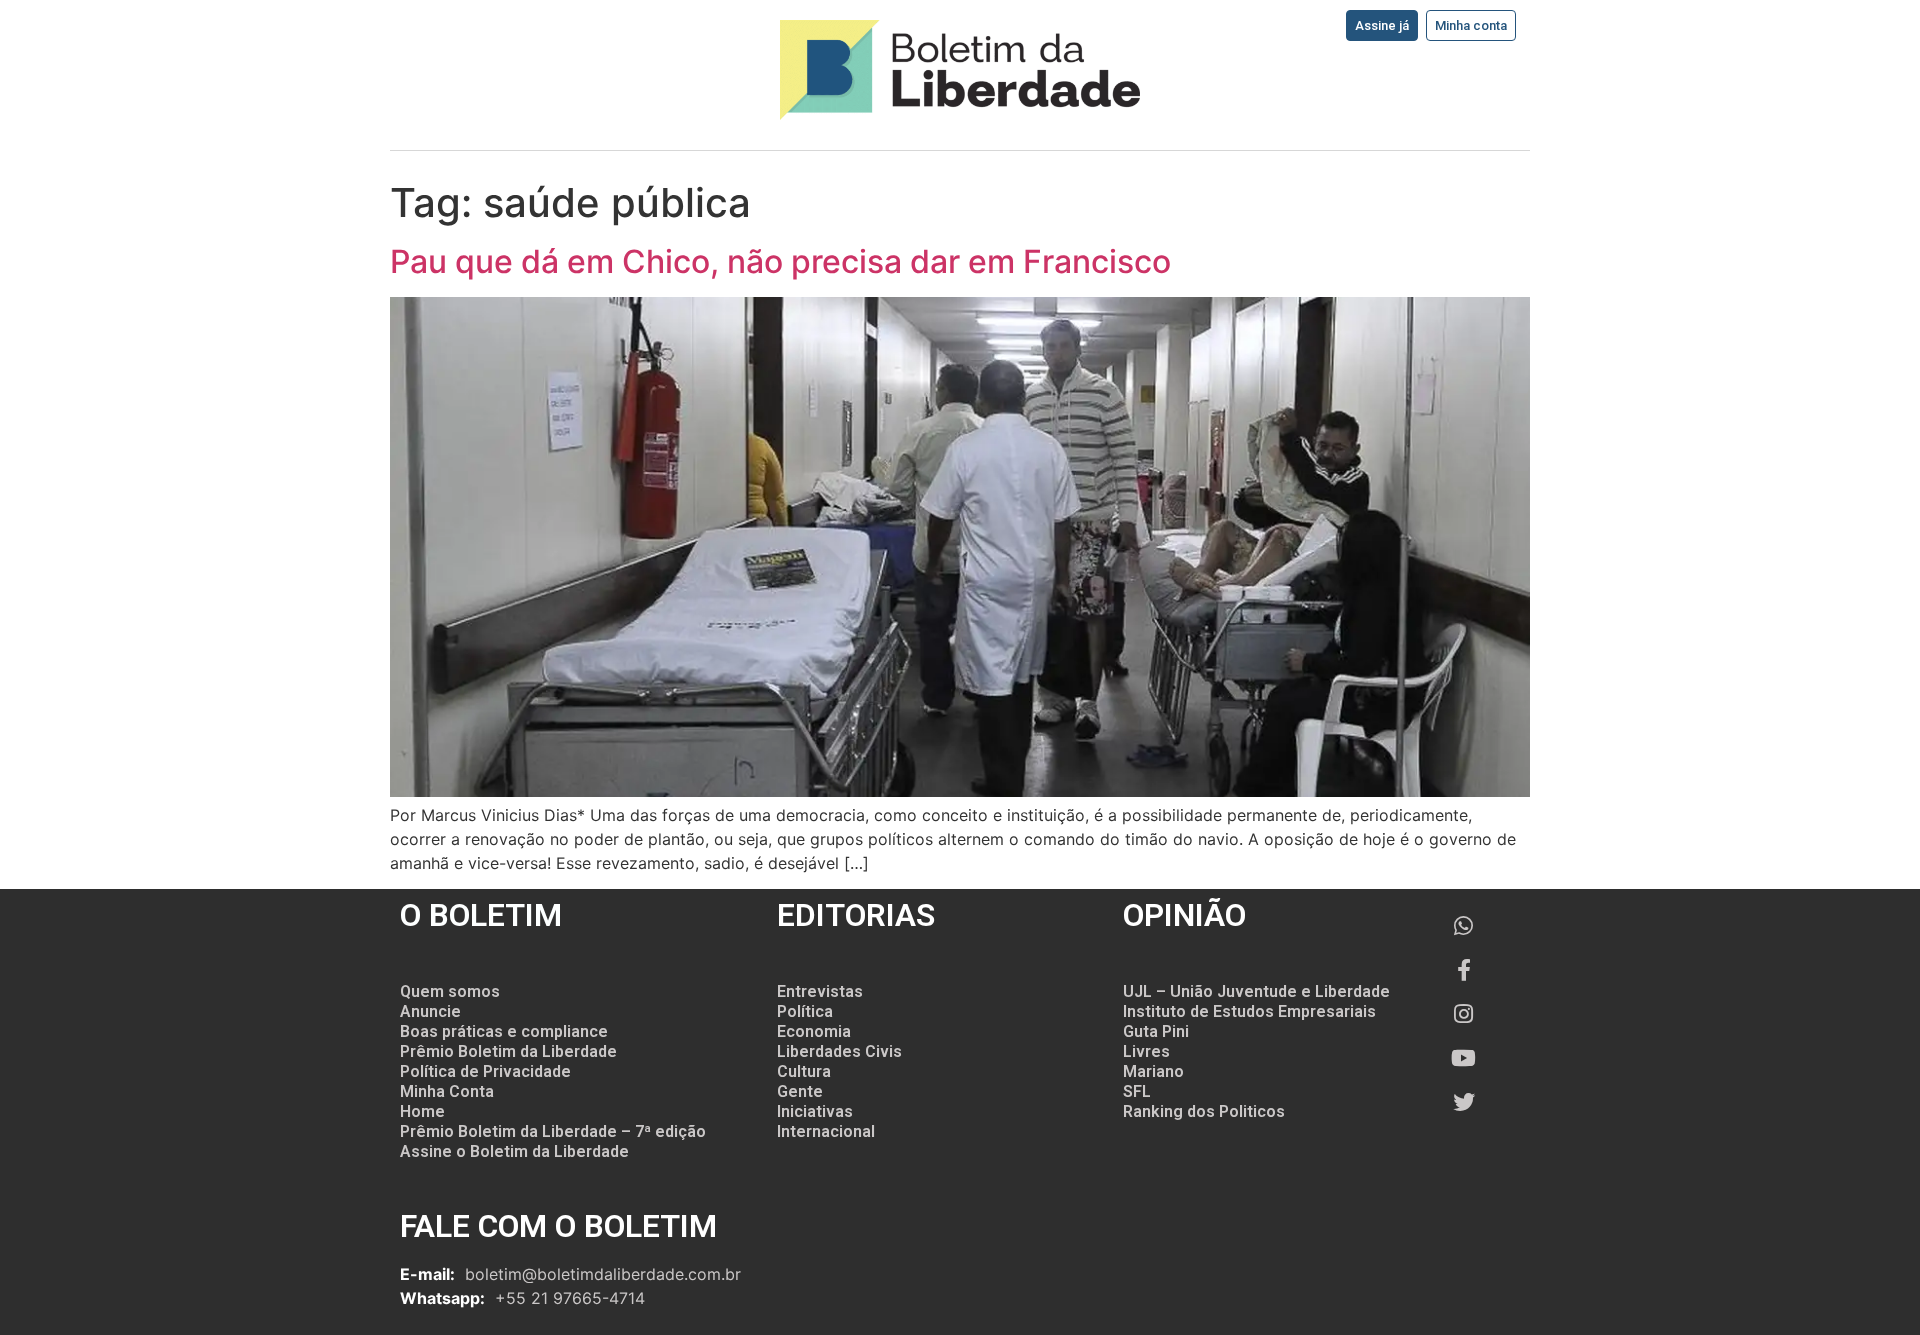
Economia (814, 1031)
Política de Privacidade (485, 1071)
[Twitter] (1464, 1102)
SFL (1137, 1091)
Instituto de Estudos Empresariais (1249, 1011)
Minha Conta (447, 1091)
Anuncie (430, 1011)
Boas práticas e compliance (504, 1031)
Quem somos (450, 991)
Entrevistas (820, 991)
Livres (1146, 1051)
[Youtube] (1464, 1058)
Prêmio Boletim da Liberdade (508, 1051)
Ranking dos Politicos (1204, 1111)
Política (805, 1011)
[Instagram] (1464, 1014)
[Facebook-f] (1464, 970)
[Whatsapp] (1464, 926)
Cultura (804, 1071)
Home (422, 1111)
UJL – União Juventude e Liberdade (1256, 991)
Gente (800, 1091)
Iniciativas (815, 1111)
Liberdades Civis (839, 1051)
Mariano (1153, 1071)
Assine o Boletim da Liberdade (514, 1151)
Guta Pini (1156, 1031)
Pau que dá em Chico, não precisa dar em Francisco (780, 261)
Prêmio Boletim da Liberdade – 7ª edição (553, 1131)
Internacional (826, 1131)
